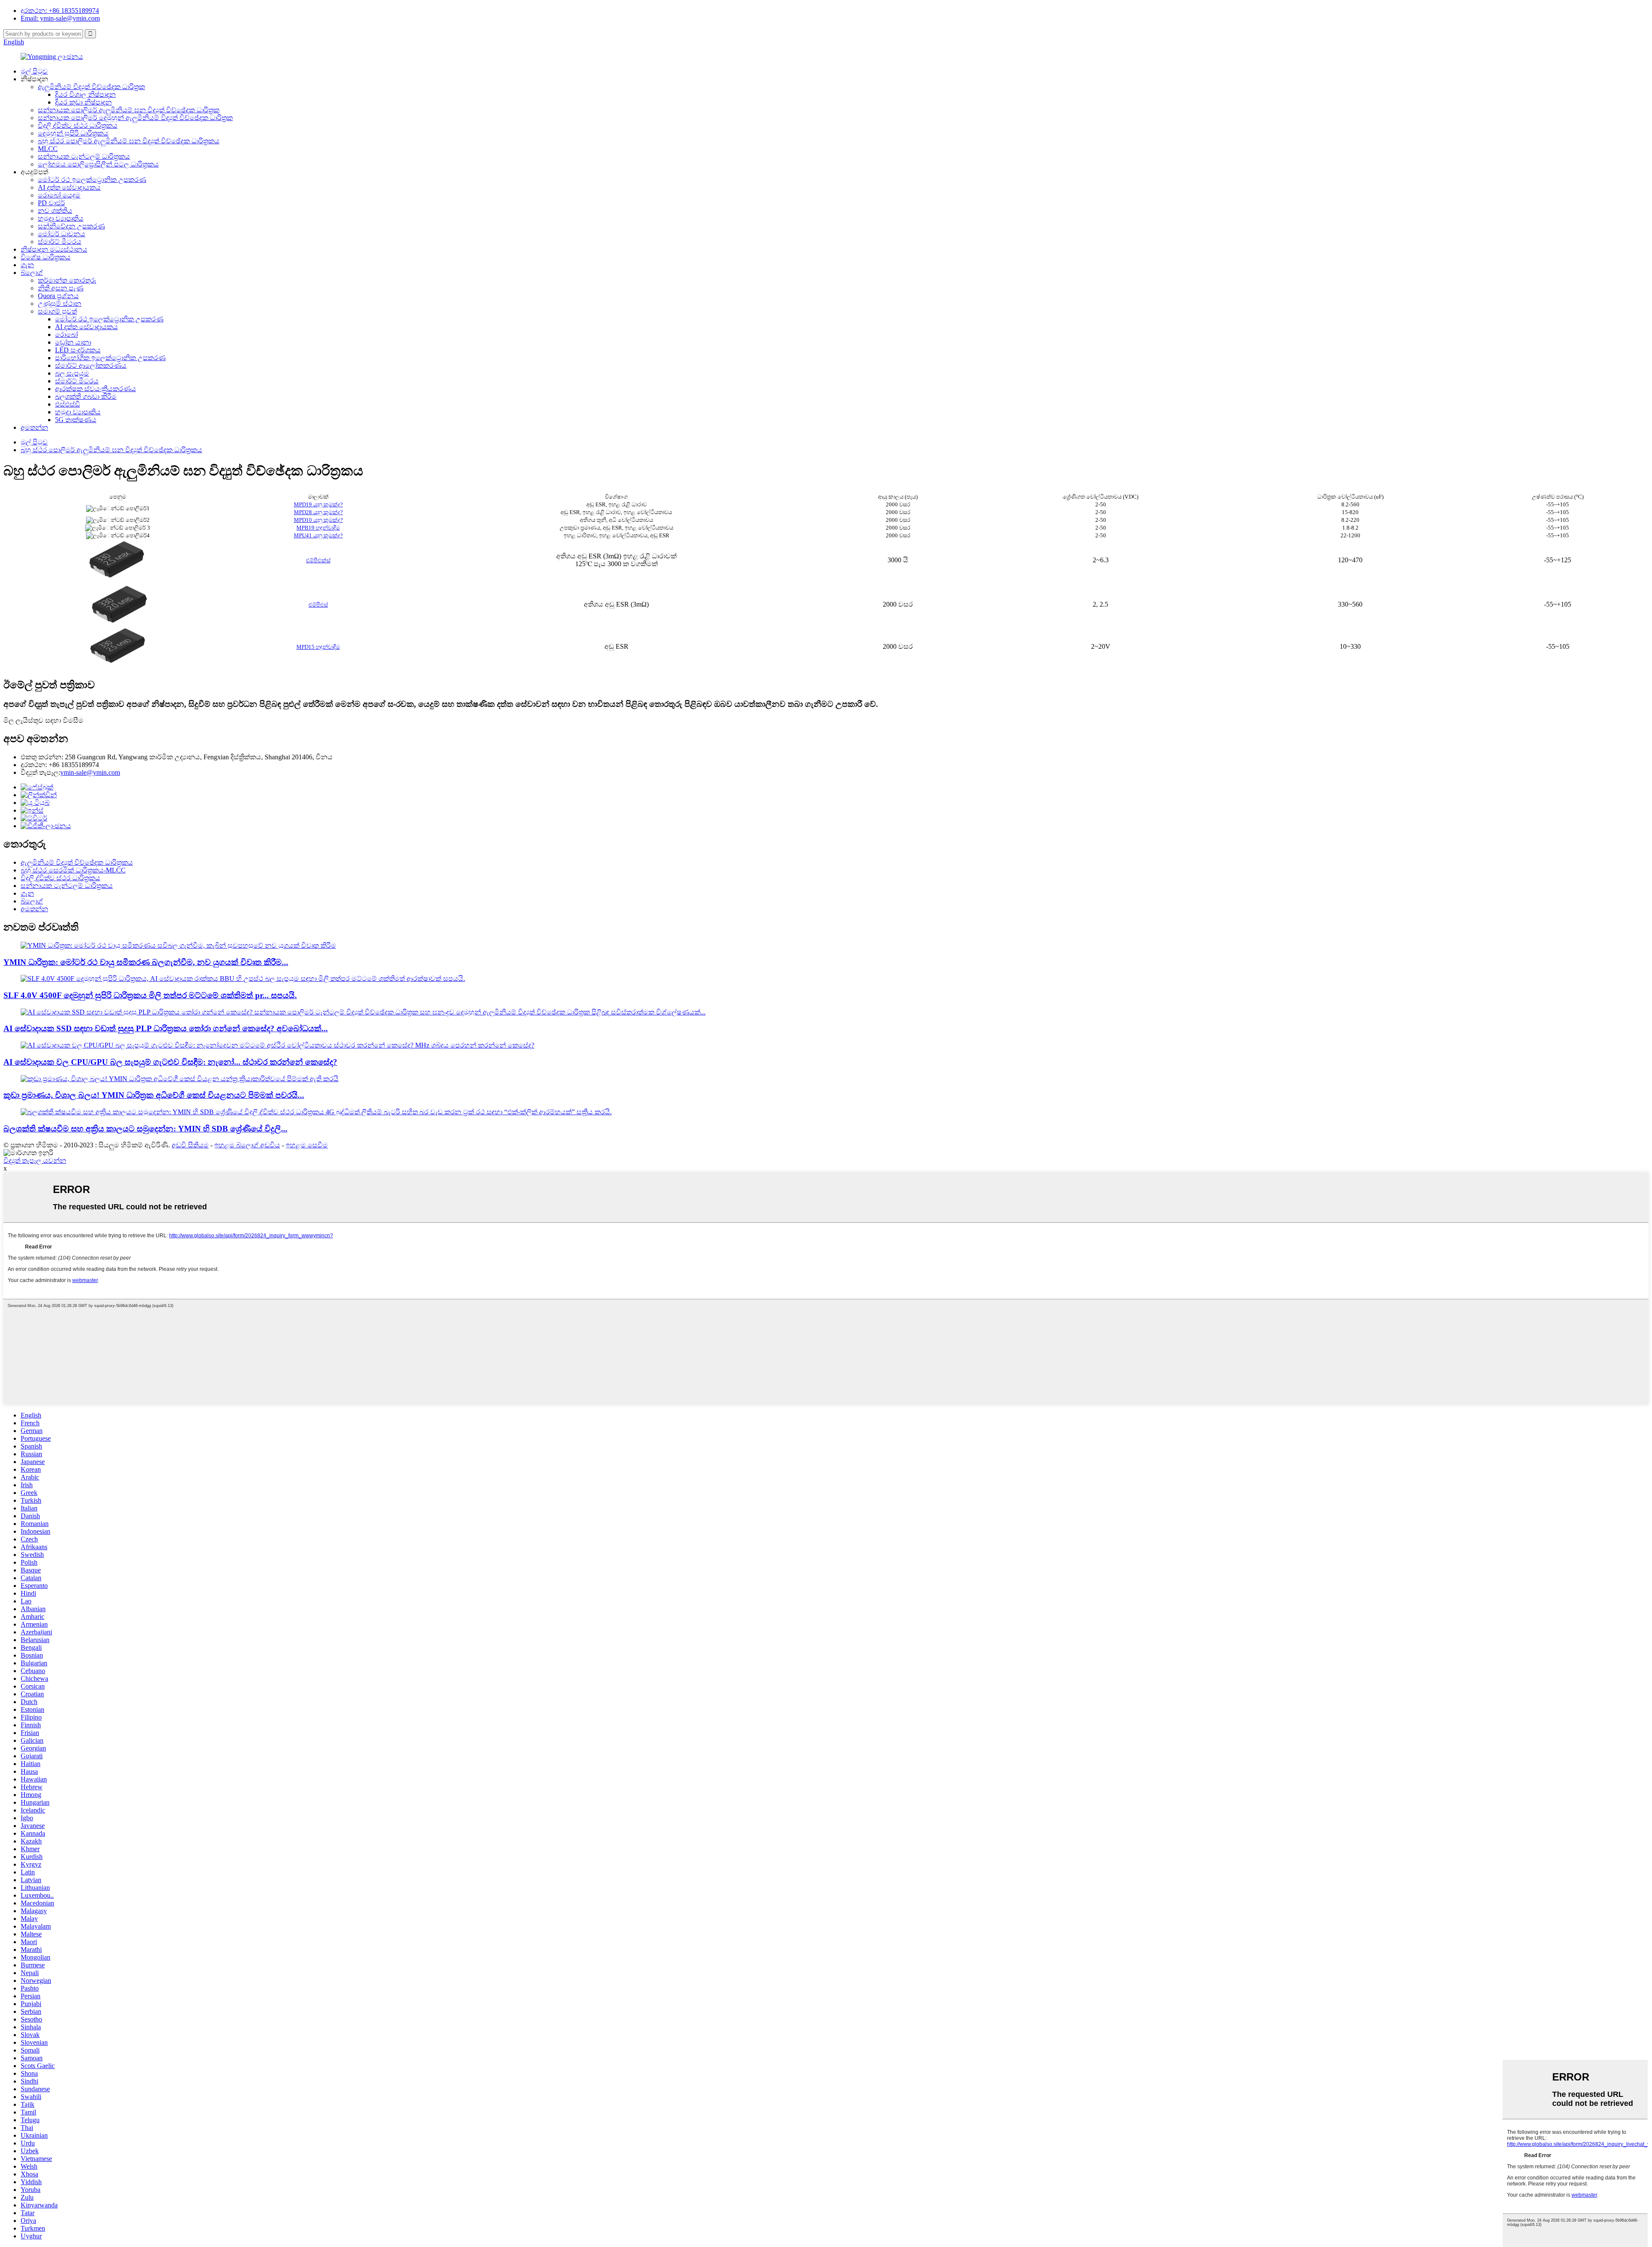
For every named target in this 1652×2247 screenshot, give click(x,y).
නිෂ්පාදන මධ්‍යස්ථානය (54, 249)
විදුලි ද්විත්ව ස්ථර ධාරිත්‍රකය (78, 125)
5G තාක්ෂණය (76, 420)
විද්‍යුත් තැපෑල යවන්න (35, 1160)
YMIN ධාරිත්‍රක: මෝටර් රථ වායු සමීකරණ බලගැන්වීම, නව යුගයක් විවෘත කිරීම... (146, 962)
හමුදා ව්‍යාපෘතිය (61, 218)
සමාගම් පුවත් (57, 311)
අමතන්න (34, 427)
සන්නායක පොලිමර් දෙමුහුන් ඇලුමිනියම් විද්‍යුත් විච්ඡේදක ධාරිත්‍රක (135, 118)
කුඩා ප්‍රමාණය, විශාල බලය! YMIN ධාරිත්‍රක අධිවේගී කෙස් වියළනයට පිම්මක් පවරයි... (154, 1095)
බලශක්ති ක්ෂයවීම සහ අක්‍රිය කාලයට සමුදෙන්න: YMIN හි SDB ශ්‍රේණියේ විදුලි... (145, 1129)
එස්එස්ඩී (68, 404)
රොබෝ (66, 334)
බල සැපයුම (72, 373)
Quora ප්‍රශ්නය (58, 296)
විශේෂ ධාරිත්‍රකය (46, 257)
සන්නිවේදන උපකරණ (71, 226)
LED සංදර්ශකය (78, 350)
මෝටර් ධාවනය (62, 234)
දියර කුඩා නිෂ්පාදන (83, 102)
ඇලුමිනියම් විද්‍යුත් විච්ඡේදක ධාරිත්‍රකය (77, 862)
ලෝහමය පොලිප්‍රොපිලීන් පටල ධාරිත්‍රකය (98, 164)
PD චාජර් (51, 203)
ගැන (27, 265)
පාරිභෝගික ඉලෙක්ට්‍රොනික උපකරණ (110, 358)
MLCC (48, 149)
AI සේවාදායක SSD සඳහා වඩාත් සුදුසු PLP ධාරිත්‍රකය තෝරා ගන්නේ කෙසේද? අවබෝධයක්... (166, 1028)
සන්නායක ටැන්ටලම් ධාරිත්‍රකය (84, 156)
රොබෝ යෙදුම (59, 195)
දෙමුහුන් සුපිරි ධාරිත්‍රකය (73, 133)
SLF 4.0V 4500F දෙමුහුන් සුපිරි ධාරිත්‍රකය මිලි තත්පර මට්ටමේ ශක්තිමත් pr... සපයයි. (150, 995)
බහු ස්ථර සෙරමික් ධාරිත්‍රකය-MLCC (73, 870)
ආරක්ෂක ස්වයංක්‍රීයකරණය (96, 389)
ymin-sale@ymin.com (90, 772)
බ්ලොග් (32, 273)
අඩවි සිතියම (190, 1145)
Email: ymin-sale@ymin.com (60, 18)
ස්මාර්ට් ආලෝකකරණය (91, 365)
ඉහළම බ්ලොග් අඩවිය (247, 1145)
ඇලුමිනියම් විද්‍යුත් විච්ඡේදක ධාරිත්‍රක (91, 87)
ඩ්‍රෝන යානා (73, 342)
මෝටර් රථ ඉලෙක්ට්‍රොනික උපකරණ (92, 180)
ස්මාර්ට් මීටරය (60, 242)
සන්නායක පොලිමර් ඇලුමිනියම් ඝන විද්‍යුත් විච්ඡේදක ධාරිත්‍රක (129, 110)
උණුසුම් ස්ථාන (60, 304)
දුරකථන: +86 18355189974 (60, 11)
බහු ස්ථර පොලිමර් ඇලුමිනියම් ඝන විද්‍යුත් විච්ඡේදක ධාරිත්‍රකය (129, 141)
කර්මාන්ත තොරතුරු (67, 280)
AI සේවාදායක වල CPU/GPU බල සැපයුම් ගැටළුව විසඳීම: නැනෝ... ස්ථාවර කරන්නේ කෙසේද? (170, 1062)
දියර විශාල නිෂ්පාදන (85, 94)
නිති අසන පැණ (61, 288)
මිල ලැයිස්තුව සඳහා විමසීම (43, 720)
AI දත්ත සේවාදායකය (69, 187)
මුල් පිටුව (34, 71)
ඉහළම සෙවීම (307, 1145)
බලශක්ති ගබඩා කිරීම (86, 396)
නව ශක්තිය (55, 211)
